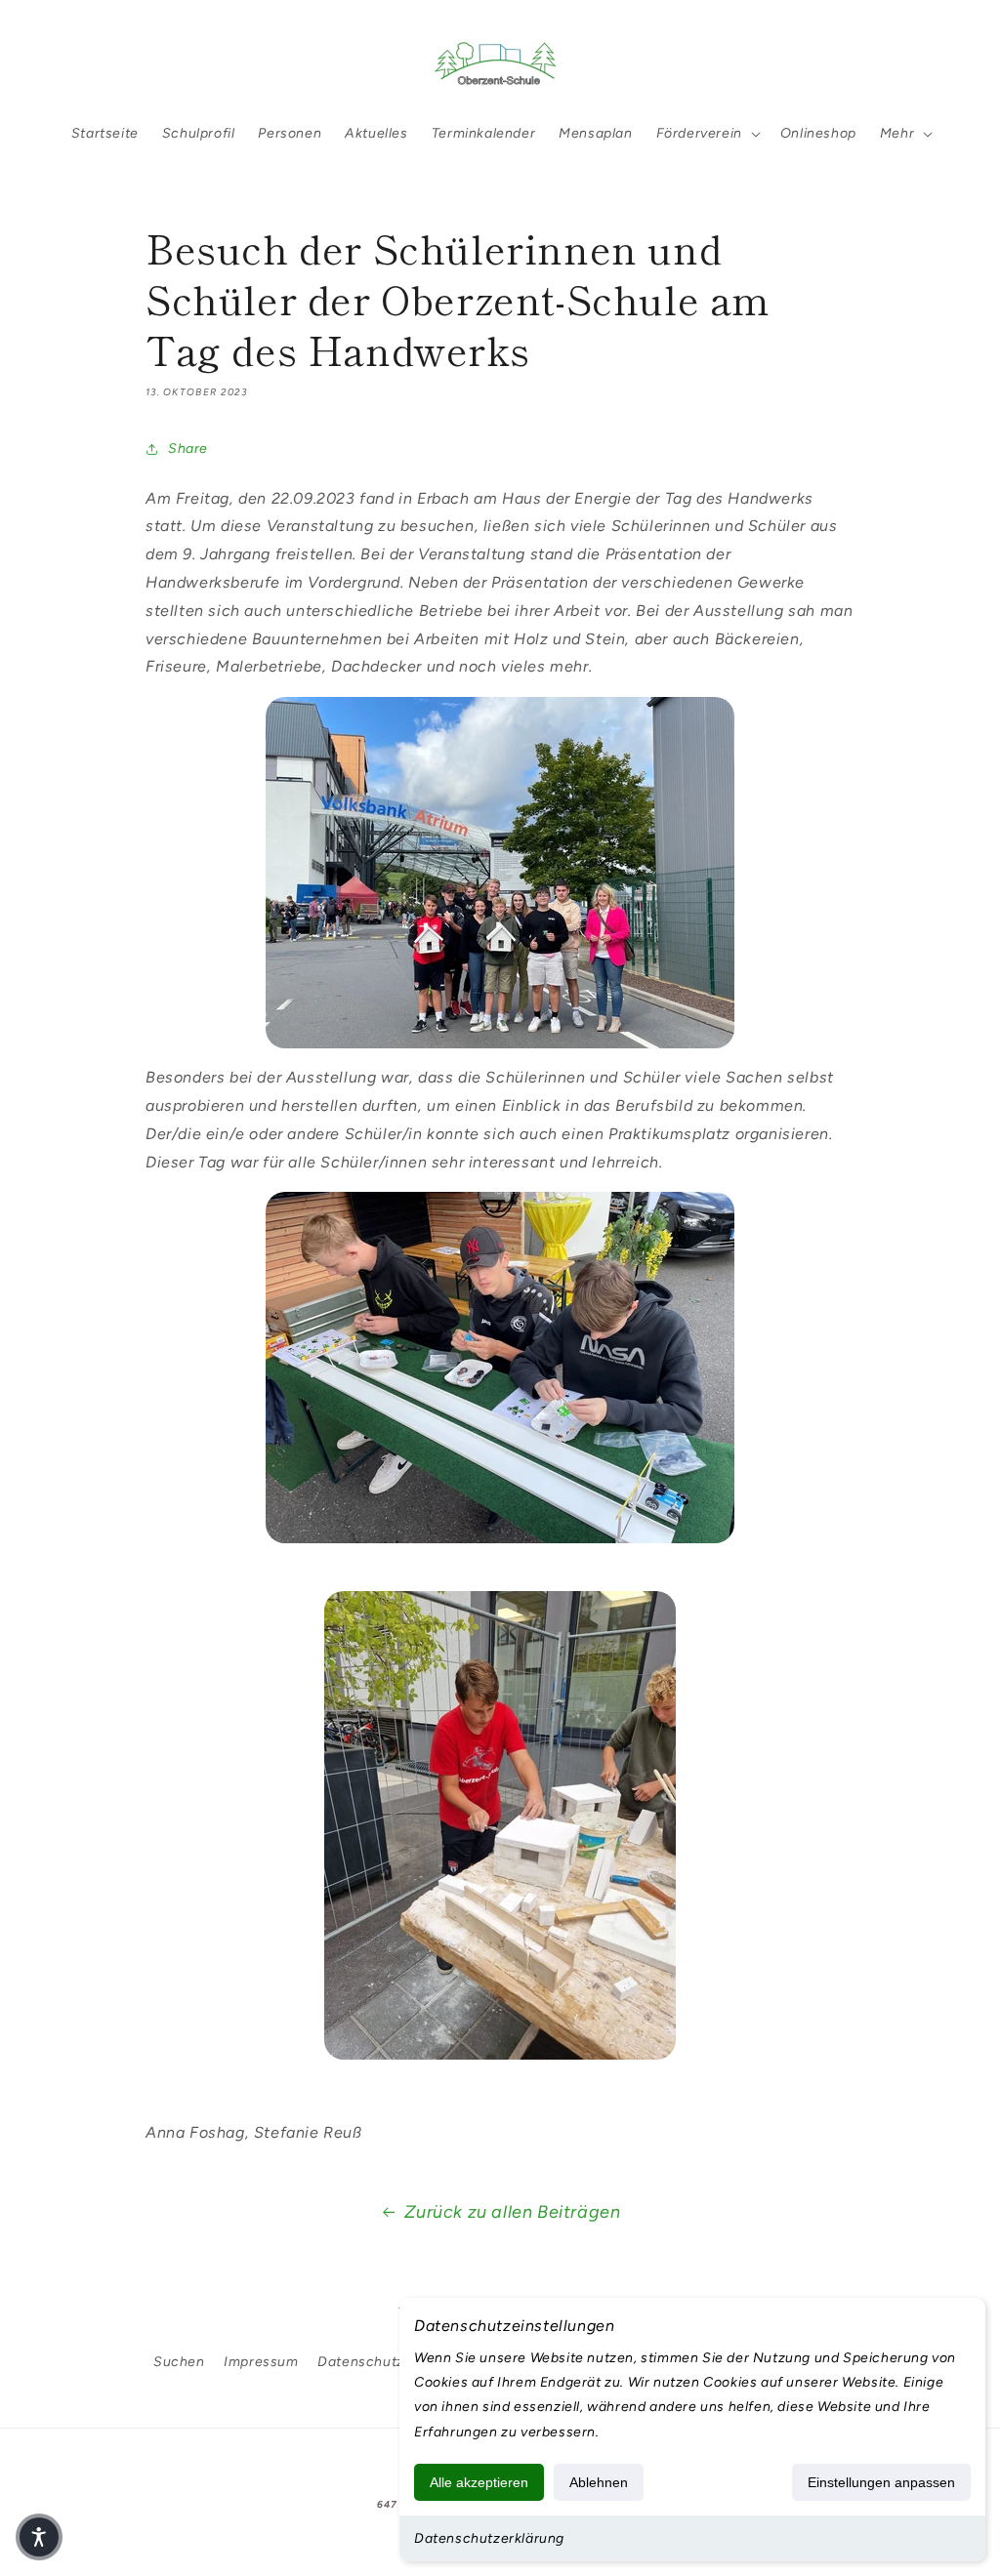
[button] (70, 61)
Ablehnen (599, 2482)
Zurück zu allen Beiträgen (513, 2212)
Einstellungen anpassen (881, 2482)
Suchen (179, 2362)
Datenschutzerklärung (489, 2538)
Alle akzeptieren (479, 2482)
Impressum (261, 2362)
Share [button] (188, 449)
